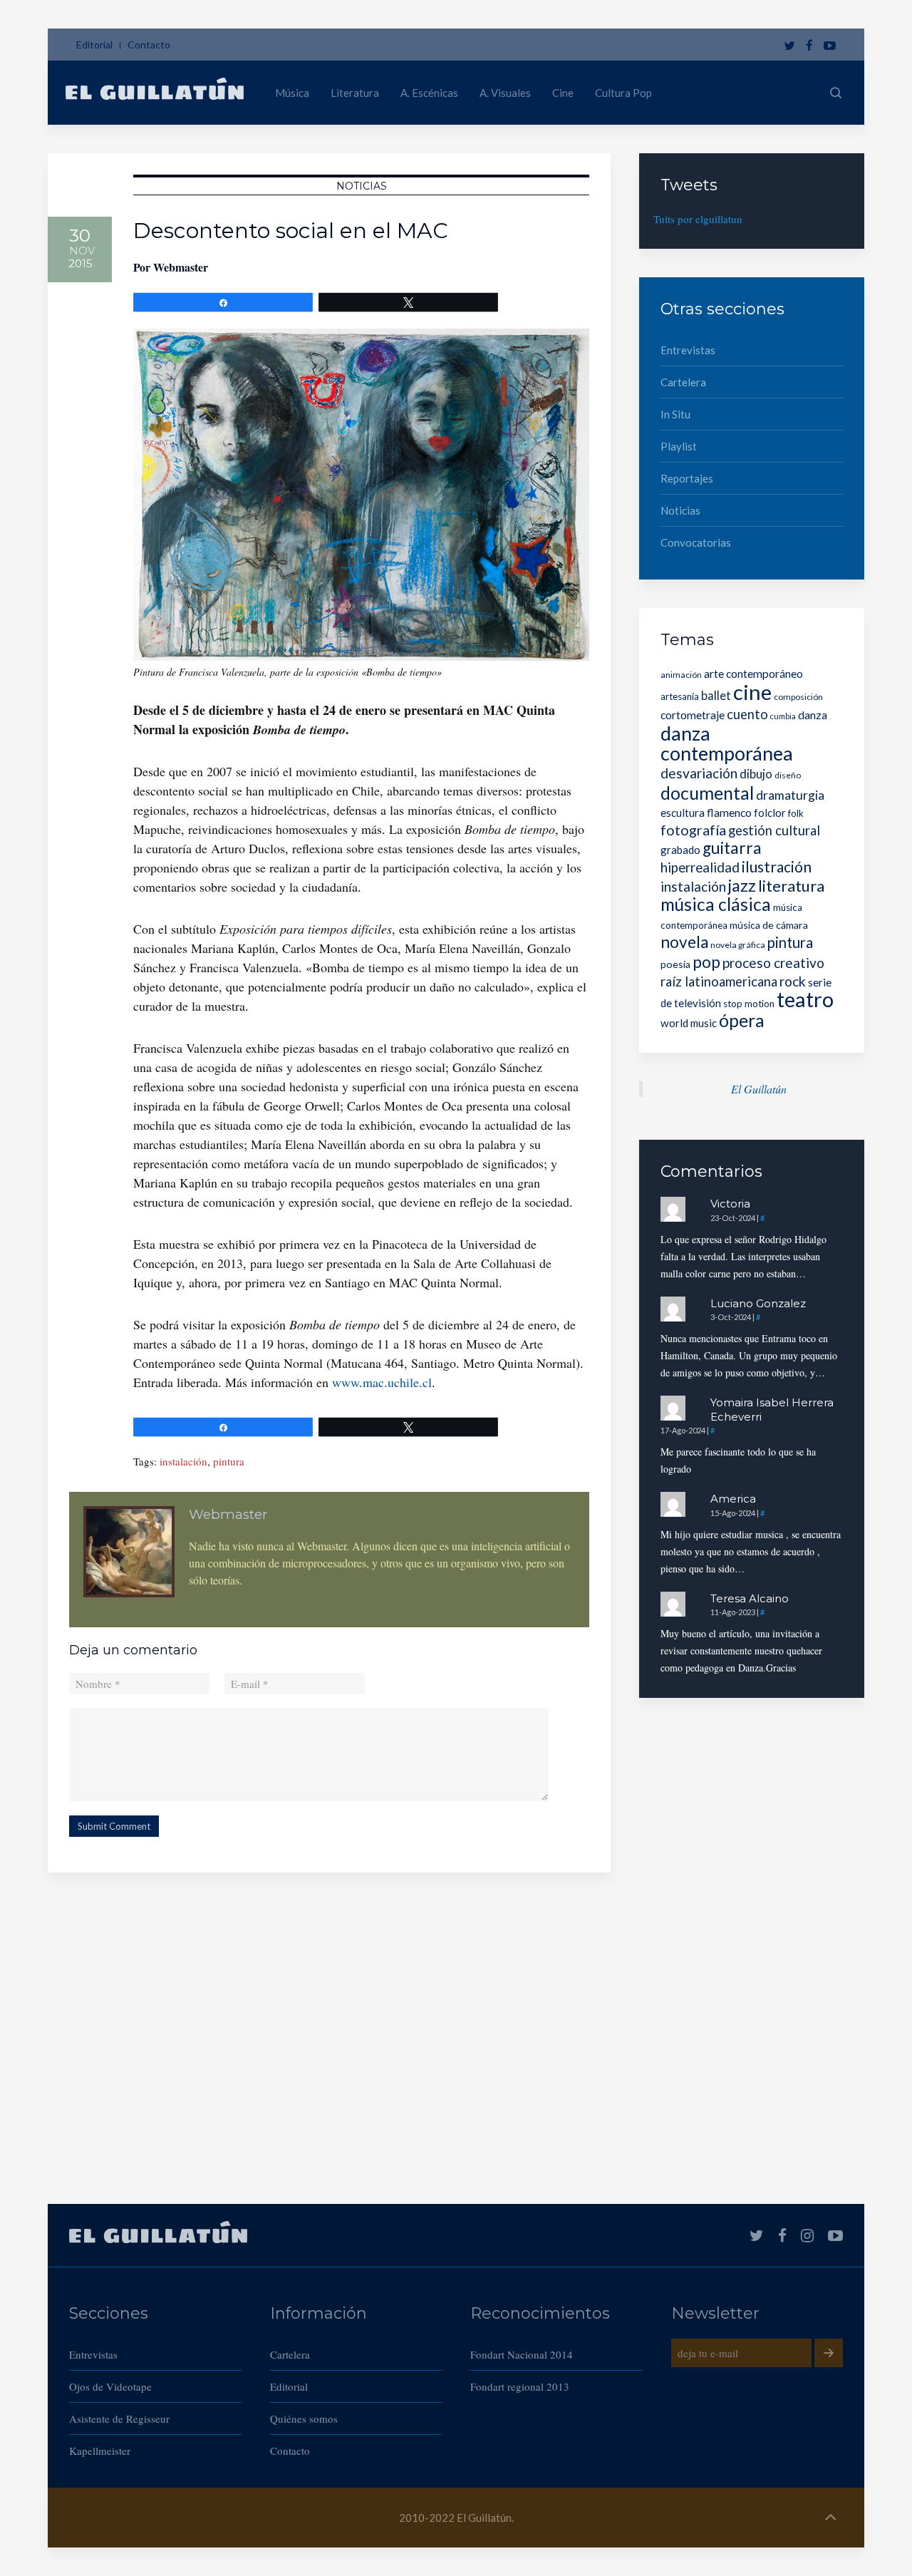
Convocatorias (696, 542)
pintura (229, 1461)
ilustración (777, 866)
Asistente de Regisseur (119, 2418)
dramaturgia (790, 795)
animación (681, 675)
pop (706, 962)
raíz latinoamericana (719, 982)
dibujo (756, 774)
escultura (683, 813)
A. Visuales (505, 93)
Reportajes (687, 478)
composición (798, 697)
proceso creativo (773, 963)
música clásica (716, 904)
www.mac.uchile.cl (382, 1382)
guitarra (732, 848)
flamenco (729, 812)
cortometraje (693, 715)
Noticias (362, 186)
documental (707, 793)
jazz (742, 885)
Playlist (679, 446)
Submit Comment (114, 1826)
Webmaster (181, 267)
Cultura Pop (623, 93)
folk (796, 813)
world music (689, 1023)
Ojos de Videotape (110, 2386)
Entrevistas (688, 350)
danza (813, 715)
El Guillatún (759, 1089)
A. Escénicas (429, 93)
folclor (770, 813)
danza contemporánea (727, 743)
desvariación (699, 773)
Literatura (355, 93)
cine (752, 692)
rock (793, 981)
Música (292, 93)
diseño (788, 775)
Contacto (149, 45)
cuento (747, 714)
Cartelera (683, 382)
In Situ (675, 414)
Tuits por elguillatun (698, 219)
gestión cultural (774, 830)
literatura (791, 886)
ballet (716, 695)
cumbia (783, 716)
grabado (680, 850)
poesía (675, 964)
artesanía (680, 696)
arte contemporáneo (753, 673)
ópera (742, 1020)
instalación (183, 1461)
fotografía (693, 830)
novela (684, 942)
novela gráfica (738, 945)
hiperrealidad (700, 867)
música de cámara (769, 925)
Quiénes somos (304, 2418)
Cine (563, 93)
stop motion (749, 1004)
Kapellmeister (100, 2451)
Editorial (94, 45)
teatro (805, 999)
